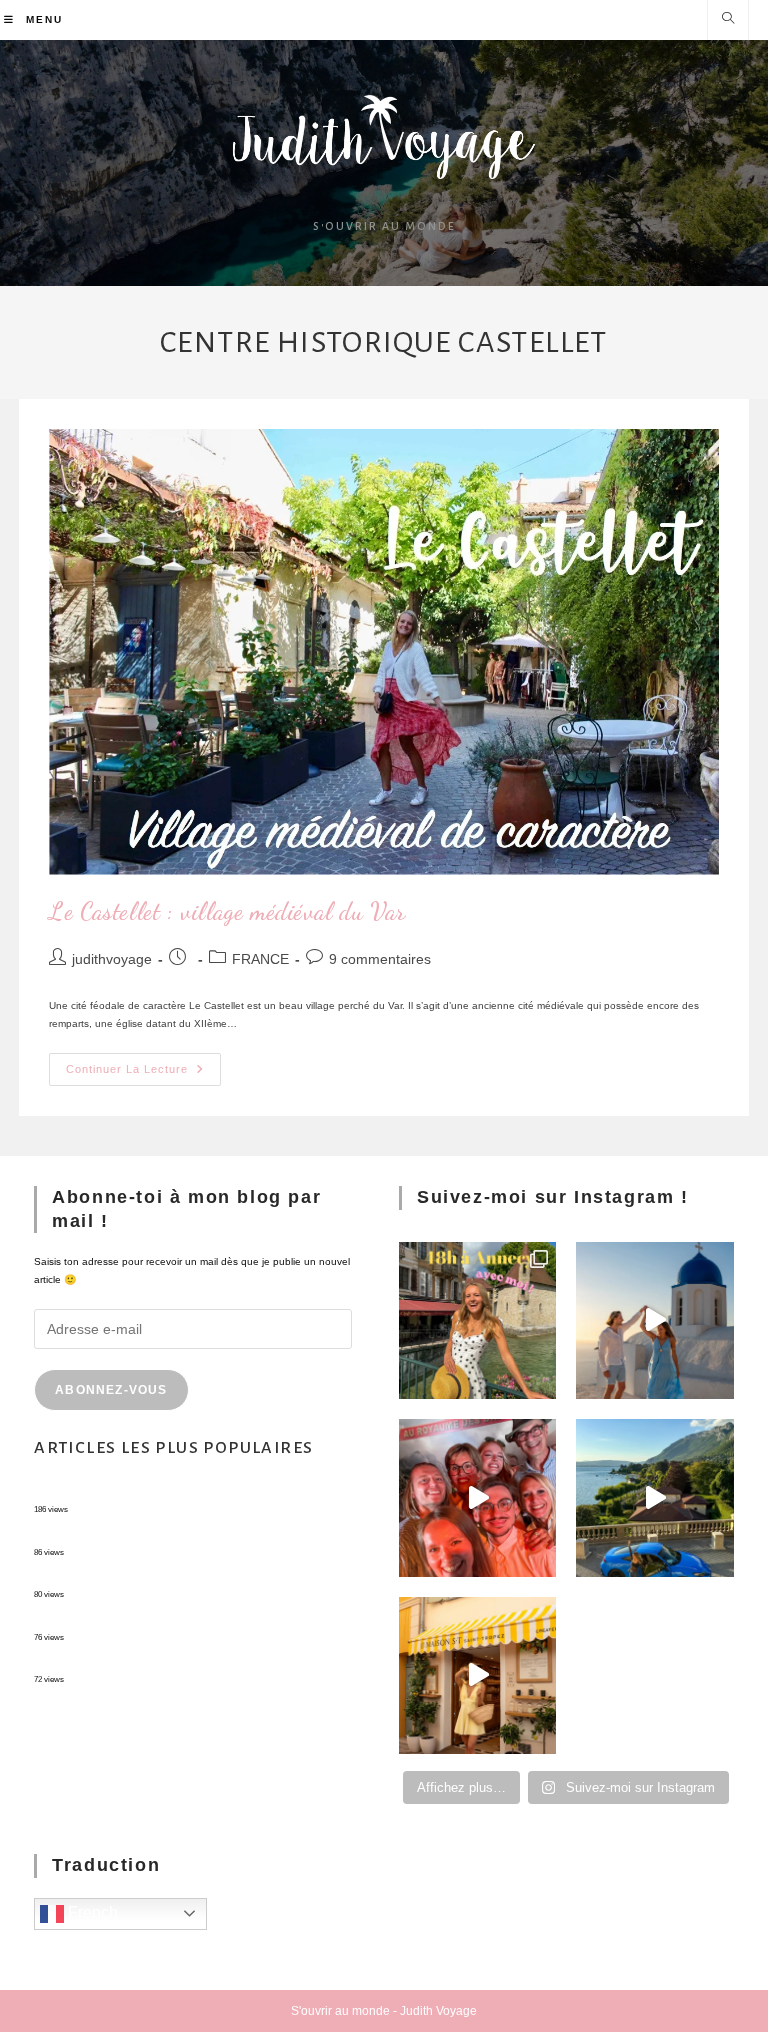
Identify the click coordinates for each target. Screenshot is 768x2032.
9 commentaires (380, 959)
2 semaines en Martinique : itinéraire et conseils (143, 1536)
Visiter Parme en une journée (101, 1578)
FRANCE (260, 959)
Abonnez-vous (111, 1390)
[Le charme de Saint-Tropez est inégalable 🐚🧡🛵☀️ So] (477, 1675)
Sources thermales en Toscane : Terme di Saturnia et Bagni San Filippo (199, 1663)
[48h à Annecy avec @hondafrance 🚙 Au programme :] (477, 1320)
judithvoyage (112, 959)
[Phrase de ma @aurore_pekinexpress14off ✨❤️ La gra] (477, 1497)
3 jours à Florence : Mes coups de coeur (127, 1621)
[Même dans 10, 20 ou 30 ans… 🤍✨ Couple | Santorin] (654, 1320)
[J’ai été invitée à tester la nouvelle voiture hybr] (654, 1497)
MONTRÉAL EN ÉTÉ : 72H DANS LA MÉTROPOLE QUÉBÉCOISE (188, 1493)
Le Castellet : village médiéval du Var (227, 911)
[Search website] (728, 20)
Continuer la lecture (143, 1064)
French (91, 1912)
